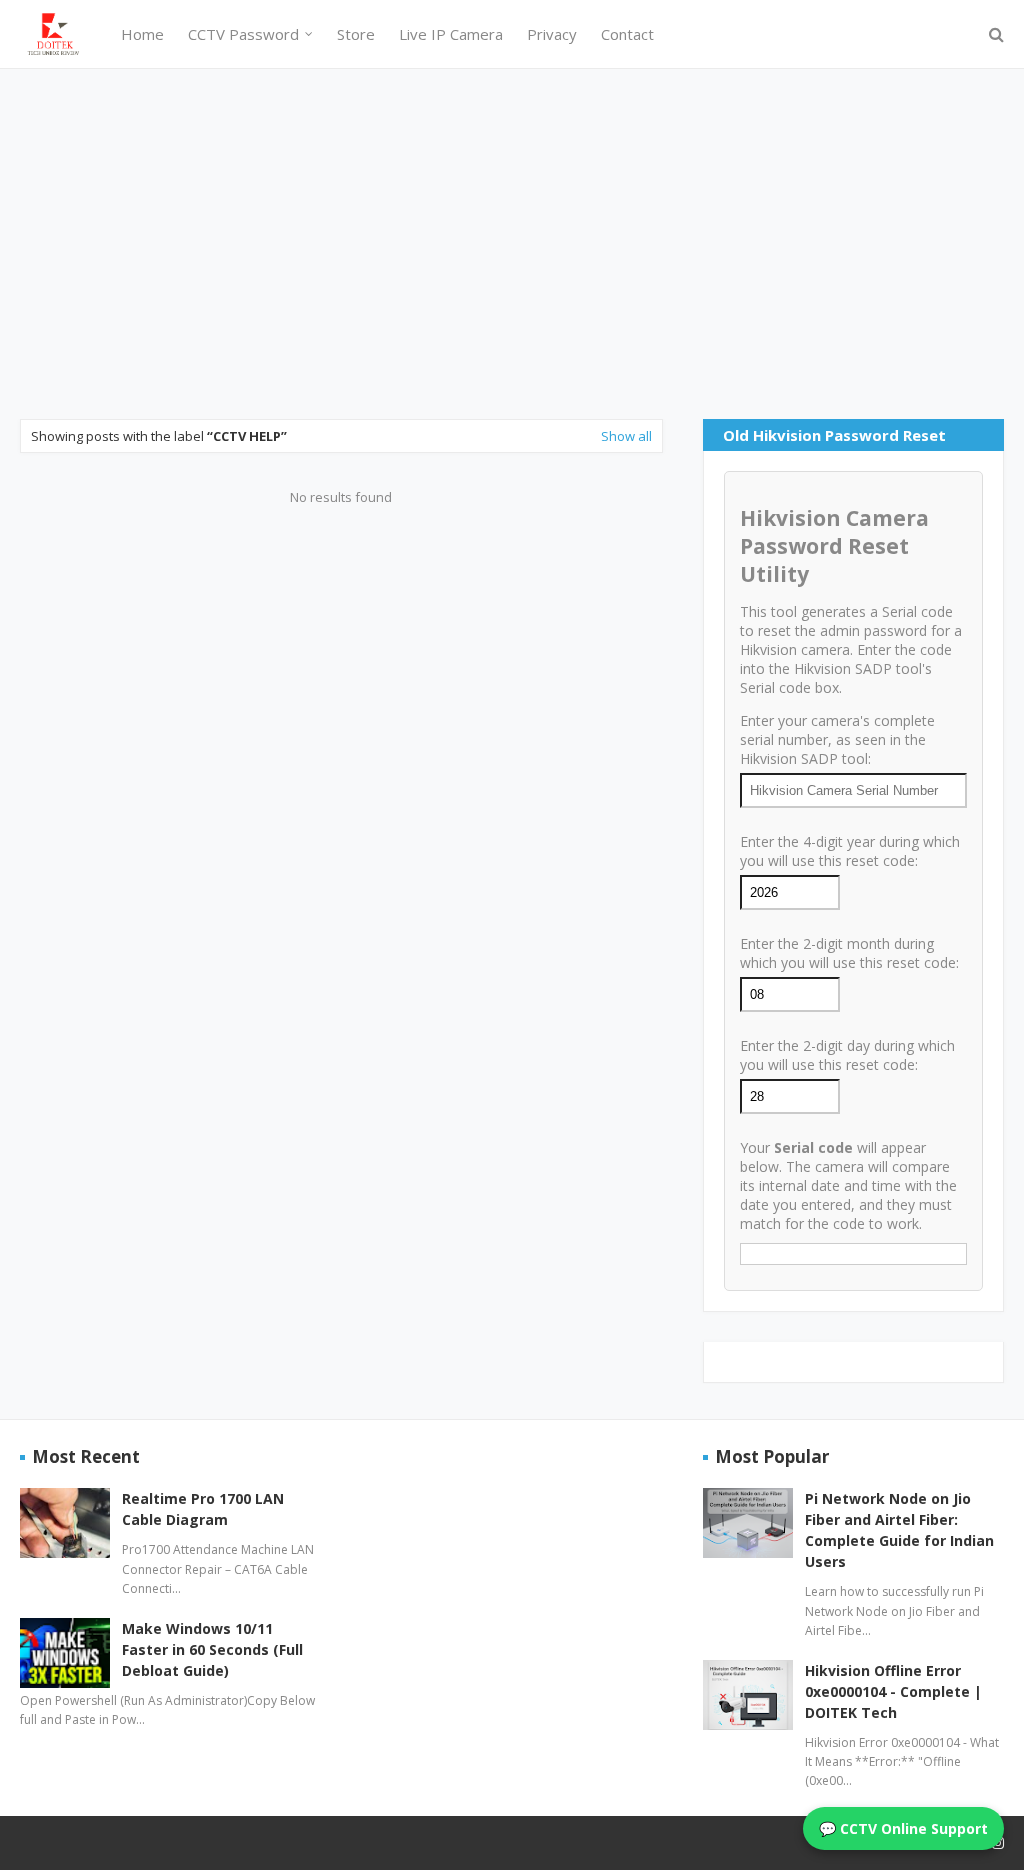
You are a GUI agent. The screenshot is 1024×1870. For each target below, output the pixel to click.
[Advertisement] (512, 244)
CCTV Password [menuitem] (243, 34)
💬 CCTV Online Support (903, 1828)
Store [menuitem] (356, 34)
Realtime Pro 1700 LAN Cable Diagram (203, 1509)
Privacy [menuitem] (552, 34)
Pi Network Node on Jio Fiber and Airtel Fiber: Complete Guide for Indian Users (899, 1530)
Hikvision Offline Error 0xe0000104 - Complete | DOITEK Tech (893, 1691)
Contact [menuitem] (627, 34)
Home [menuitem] (142, 34)
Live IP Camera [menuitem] (451, 34)
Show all (626, 436)
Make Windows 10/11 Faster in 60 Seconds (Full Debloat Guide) (212, 1649)
